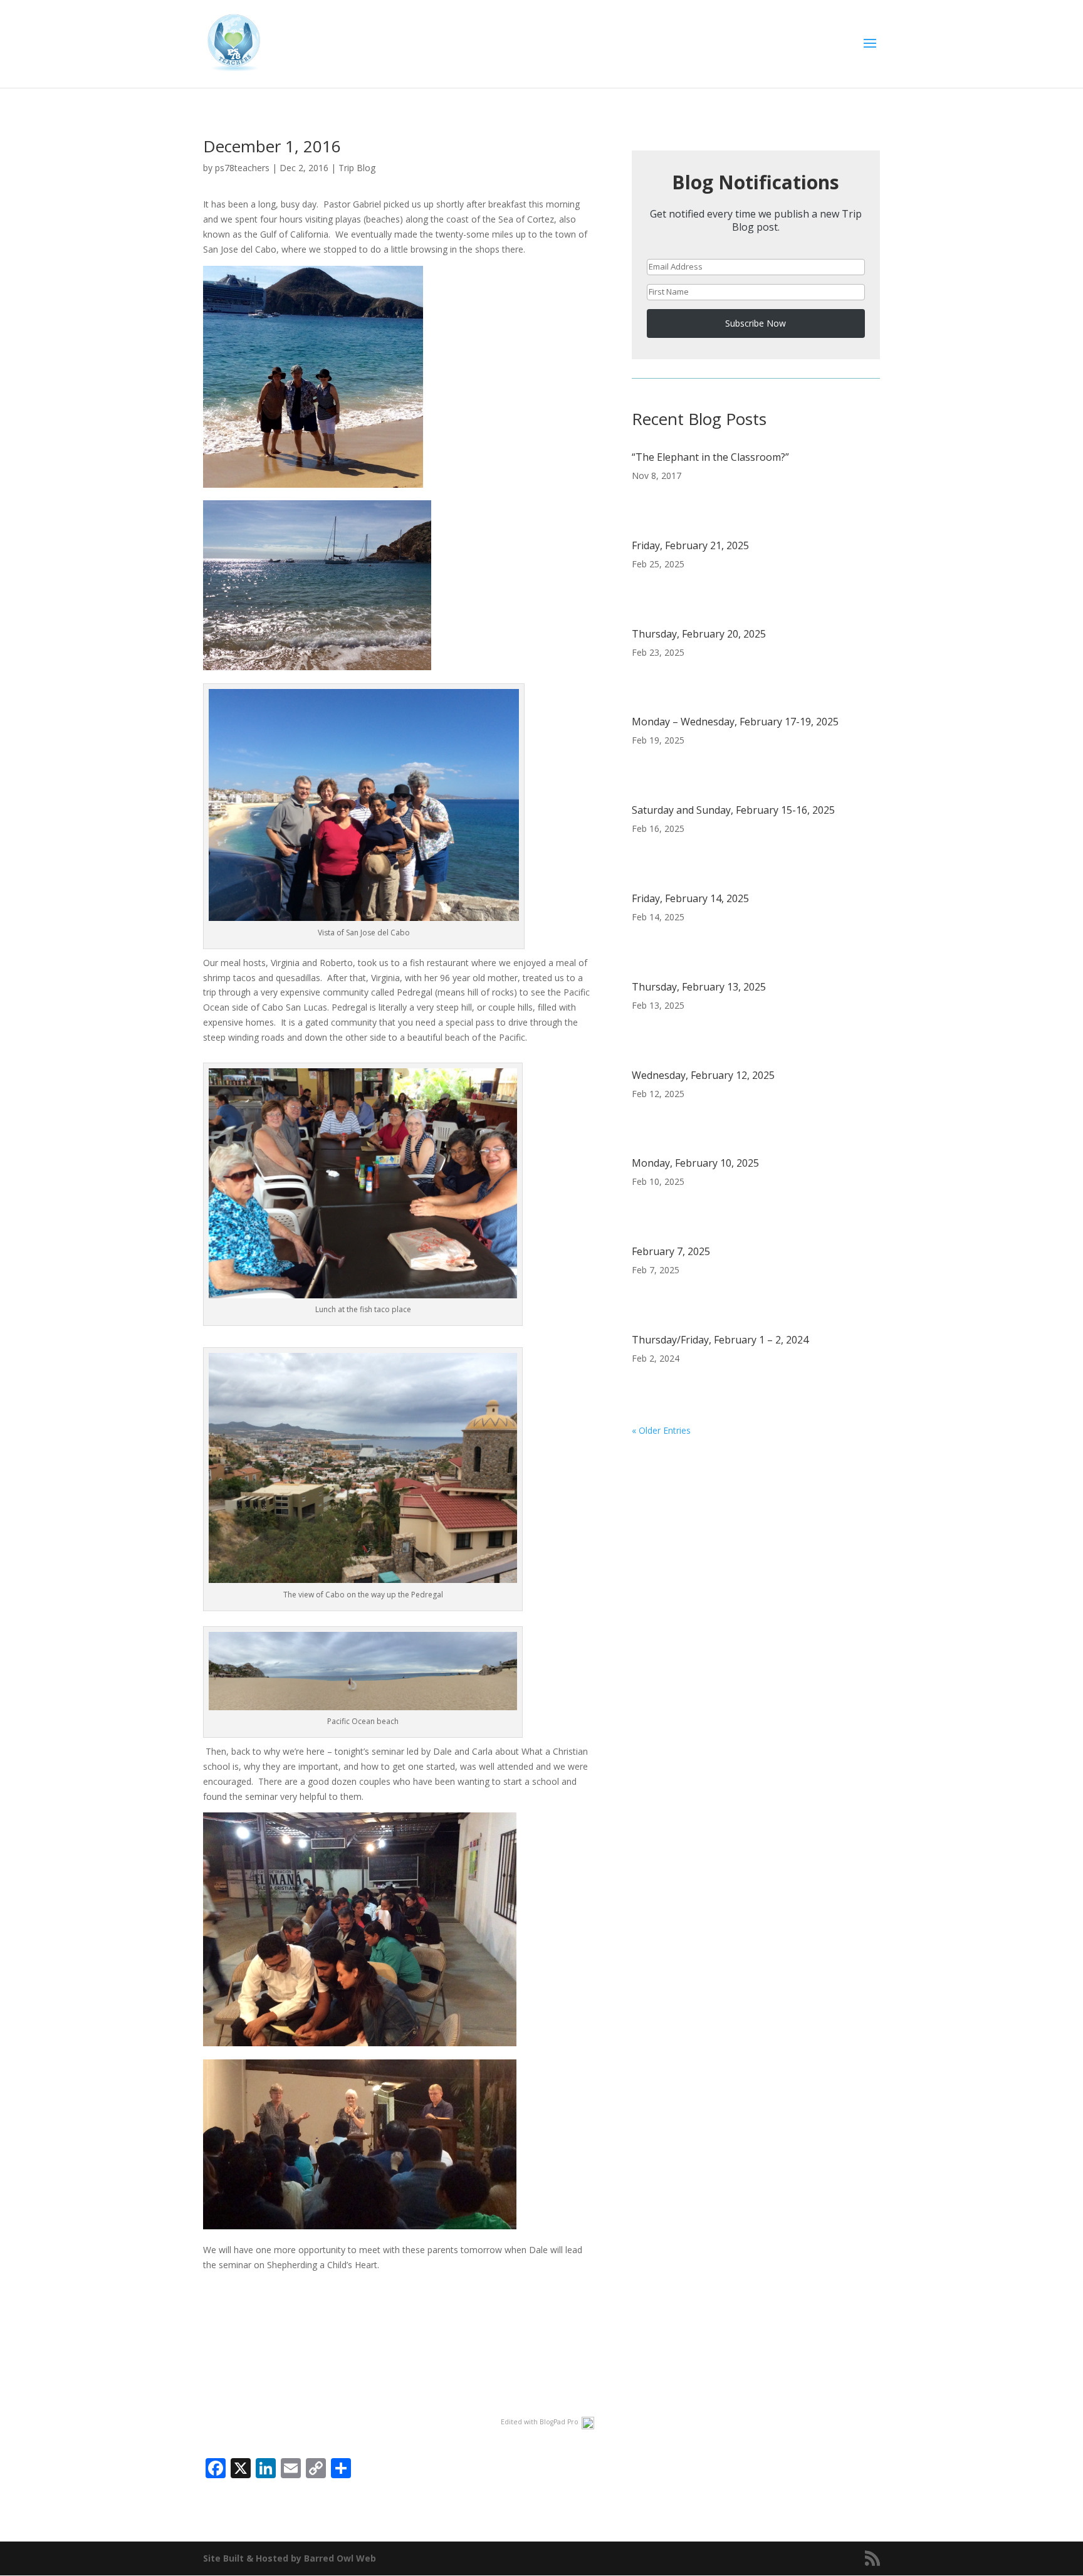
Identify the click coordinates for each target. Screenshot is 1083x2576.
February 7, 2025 (671, 1251)
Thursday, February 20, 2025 (699, 634)
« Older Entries (661, 1430)
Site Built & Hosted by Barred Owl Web (290, 2558)
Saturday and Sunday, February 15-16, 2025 (733, 810)
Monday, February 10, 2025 (695, 1163)
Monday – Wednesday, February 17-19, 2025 (735, 722)
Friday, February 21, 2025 (690, 545)
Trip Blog (357, 168)
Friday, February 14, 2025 (690, 898)
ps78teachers (242, 168)
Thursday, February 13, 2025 (699, 987)
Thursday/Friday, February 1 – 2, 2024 (720, 1340)
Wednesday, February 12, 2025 (703, 1075)
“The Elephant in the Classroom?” (710, 457)
